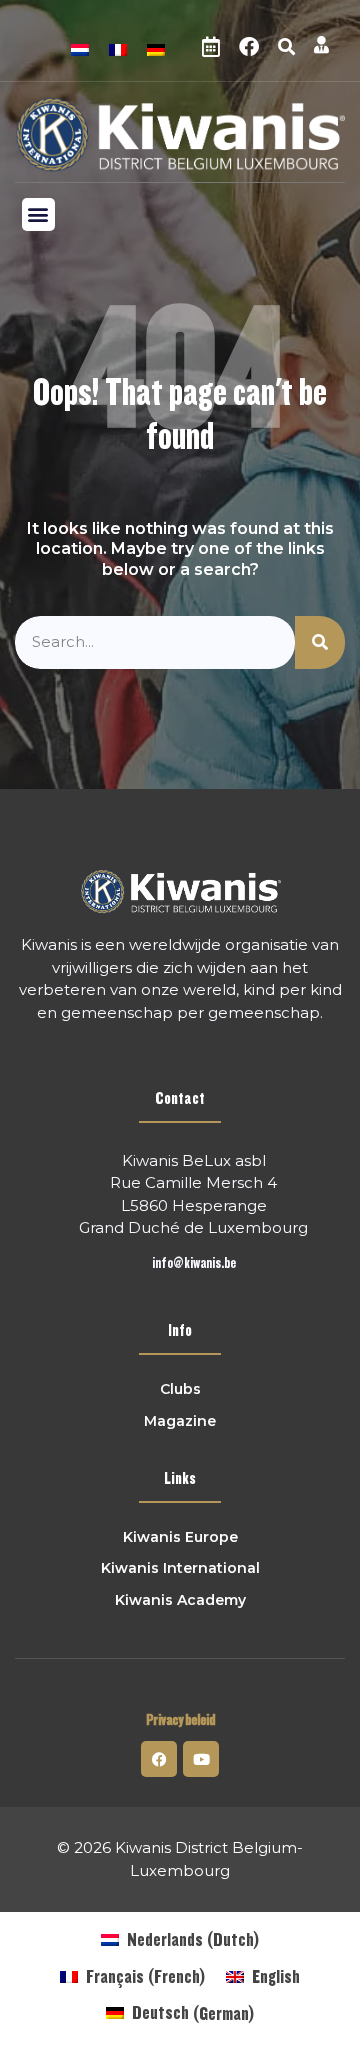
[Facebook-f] (159, 1759)
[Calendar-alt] (211, 47)
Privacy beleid (180, 1720)
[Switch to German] (156, 47)
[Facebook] (249, 47)
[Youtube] (201, 1759)
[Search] (320, 642)
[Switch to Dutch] (80, 47)
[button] (286, 47)
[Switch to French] (118, 47)
